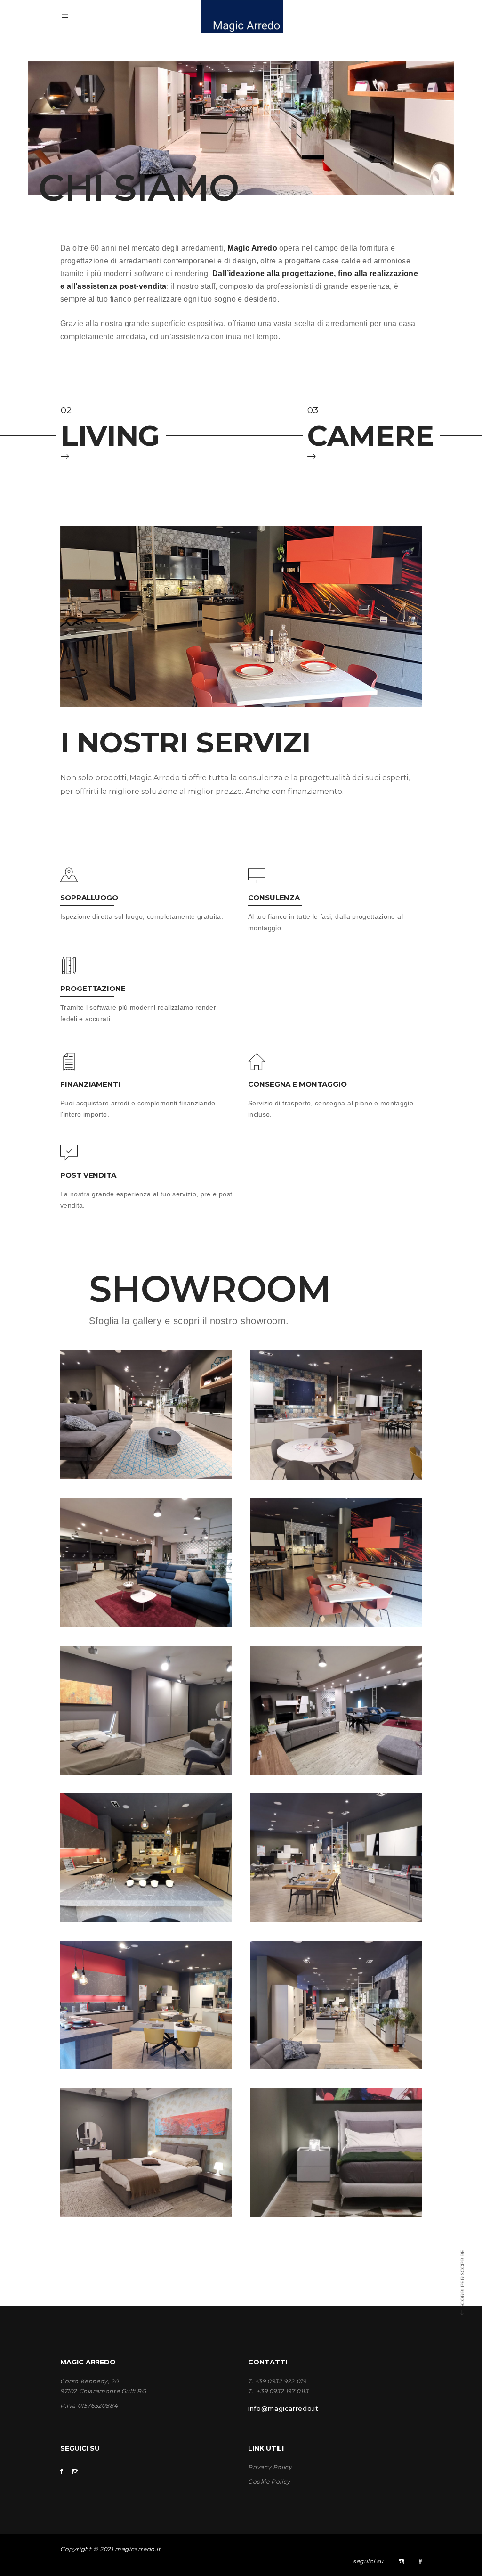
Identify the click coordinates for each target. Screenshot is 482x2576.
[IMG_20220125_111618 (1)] (336, 2005)
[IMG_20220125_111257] (146, 1710)
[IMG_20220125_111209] (146, 2153)
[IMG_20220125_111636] (336, 1858)
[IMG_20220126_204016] (146, 1563)
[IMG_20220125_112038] (336, 1563)
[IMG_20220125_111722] (146, 2005)
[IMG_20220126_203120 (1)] (336, 1415)
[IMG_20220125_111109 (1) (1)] (336, 2153)
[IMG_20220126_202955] (146, 1415)
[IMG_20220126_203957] (336, 1710)
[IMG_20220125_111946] (146, 1858)
